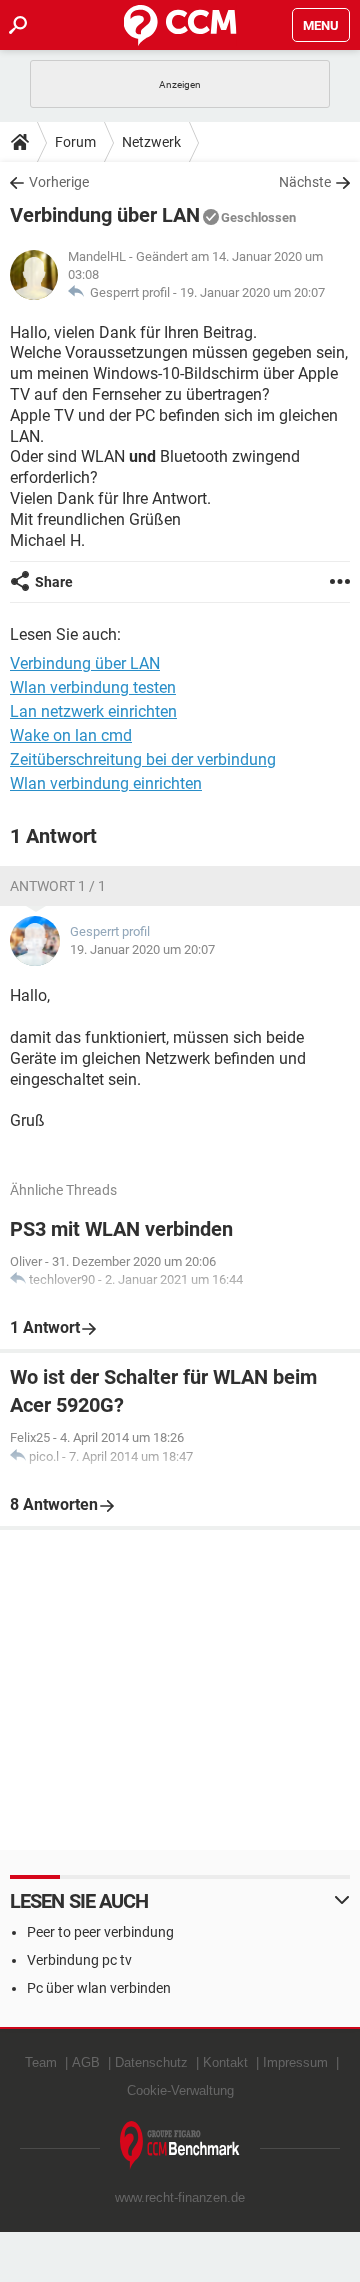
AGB (86, 2062)
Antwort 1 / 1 (58, 886)
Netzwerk (151, 142)
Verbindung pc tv (79, 1960)
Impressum (295, 2062)
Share (54, 582)
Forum (75, 142)
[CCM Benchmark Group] (180, 2145)
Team (41, 2062)
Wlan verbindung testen (93, 687)
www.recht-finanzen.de (180, 2197)
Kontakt (225, 2062)
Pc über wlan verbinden (99, 1988)
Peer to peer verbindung (100, 1932)
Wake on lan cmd (71, 735)
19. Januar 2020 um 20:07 (252, 292)
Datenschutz (151, 2062)
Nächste (305, 182)
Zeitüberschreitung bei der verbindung (143, 759)
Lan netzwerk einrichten (93, 711)
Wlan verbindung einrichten (106, 783)
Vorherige (59, 182)
